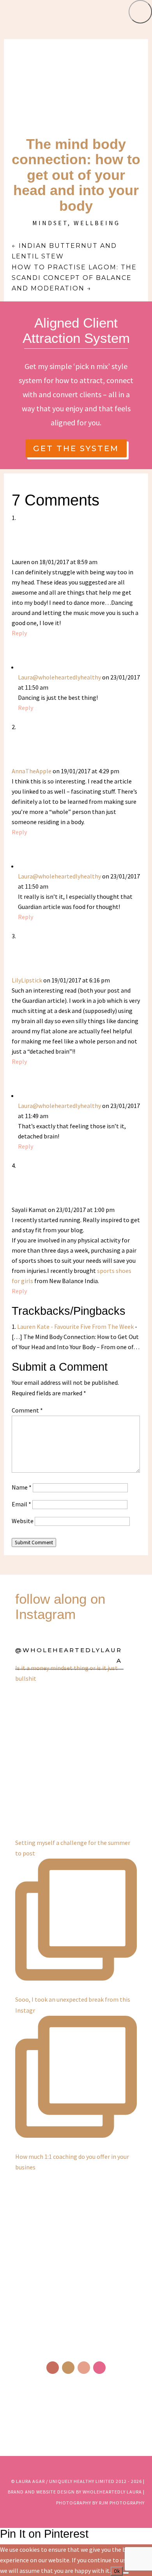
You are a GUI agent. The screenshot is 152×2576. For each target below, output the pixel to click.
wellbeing (97, 223)
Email (21, 1504)
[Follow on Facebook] (53, 2368)
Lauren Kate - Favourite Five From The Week (75, 1327)
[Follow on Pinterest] (84, 2368)
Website (23, 1521)
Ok (117, 2571)
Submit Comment (34, 1543)
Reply (19, 633)
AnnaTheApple (32, 771)
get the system (76, 448)
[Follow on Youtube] (99, 2368)
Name (22, 1487)
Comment (27, 1410)
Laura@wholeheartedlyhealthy (59, 677)
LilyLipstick (27, 980)
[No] (126, 2573)
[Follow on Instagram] (68, 2368)
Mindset (50, 223)
